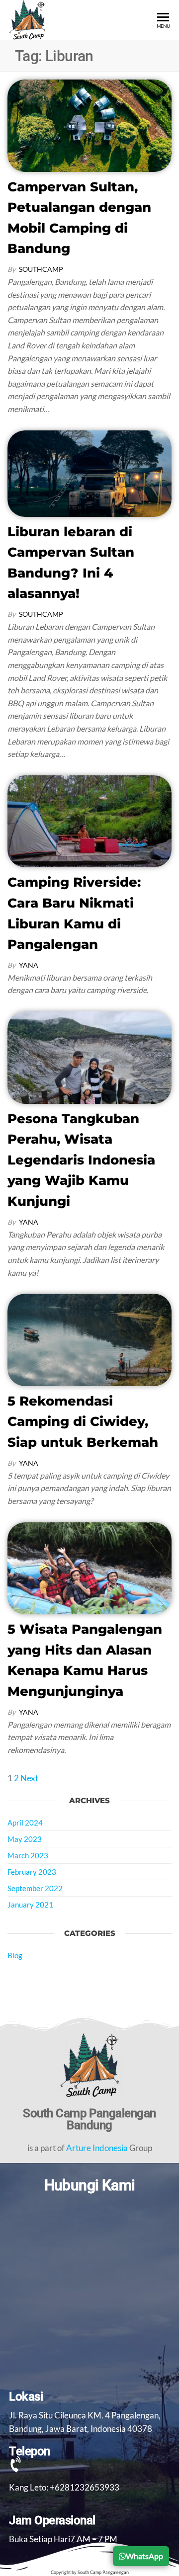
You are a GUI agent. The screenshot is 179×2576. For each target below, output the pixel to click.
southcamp (41, 269)
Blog (15, 1955)
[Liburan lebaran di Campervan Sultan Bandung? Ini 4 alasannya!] (89, 472)
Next (29, 1778)
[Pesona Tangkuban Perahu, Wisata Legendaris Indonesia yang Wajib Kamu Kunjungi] (89, 1056)
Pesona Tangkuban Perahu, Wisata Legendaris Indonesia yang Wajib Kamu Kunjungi (81, 1160)
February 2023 (32, 1872)
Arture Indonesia (97, 2148)
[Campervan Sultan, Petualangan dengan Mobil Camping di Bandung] (89, 125)
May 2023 (25, 1839)
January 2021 (30, 1905)
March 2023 (28, 1855)
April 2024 (25, 1823)
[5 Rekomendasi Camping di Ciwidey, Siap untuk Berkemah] (89, 1339)
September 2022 (35, 1888)
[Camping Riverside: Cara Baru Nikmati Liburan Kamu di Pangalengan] (89, 820)
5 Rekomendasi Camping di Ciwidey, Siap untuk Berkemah (83, 1422)
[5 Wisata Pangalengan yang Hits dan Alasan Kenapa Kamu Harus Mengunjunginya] (89, 1567)
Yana (29, 965)
